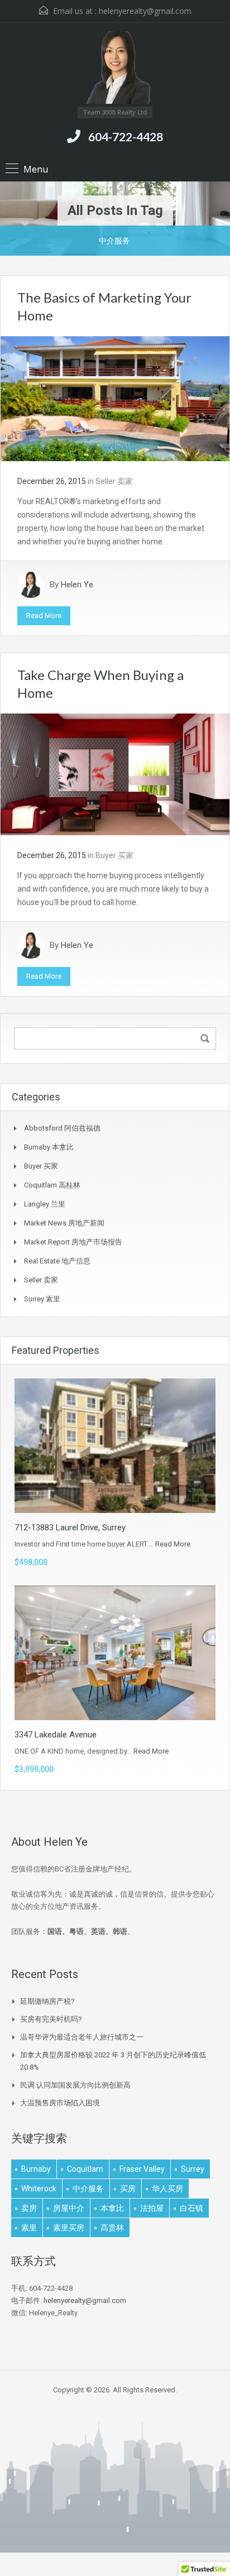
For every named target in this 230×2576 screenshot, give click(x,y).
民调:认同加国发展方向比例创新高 (75, 2085)
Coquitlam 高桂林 (52, 1185)
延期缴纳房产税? (47, 2001)
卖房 (29, 2208)
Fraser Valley (142, 2169)
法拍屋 (152, 2208)
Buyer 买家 (114, 855)
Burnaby (36, 2169)
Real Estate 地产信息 (57, 1261)
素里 (29, 2228)
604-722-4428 (126, 137)
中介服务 (88, 2189)
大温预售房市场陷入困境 (60, 2103)
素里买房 (69, 2228)
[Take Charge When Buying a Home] (115, 774)
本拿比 (112, 2208)
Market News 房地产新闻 (64, 1223)
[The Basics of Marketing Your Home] (115, 398)
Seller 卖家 (114, 481)
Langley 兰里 (45, 1204)
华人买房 (167, 2189)
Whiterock (39, 2189)
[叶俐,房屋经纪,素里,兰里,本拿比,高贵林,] (115, 69)
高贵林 (112, 2228)
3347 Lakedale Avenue (56, 1735)
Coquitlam (85, 2169)
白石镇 (191, 2208)
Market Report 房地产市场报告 (73, 1242)
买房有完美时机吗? (51, 2019)
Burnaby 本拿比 (49, 1147)
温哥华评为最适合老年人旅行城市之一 (82, 2037)
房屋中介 (69, 2208)
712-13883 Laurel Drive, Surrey (70, 1528)
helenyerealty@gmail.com (145, 11)
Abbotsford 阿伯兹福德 (62, 1128)
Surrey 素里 (42, 1299)
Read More (44, 616)
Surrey (193, 2169)
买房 (128, 2189)
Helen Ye (77, 585)
